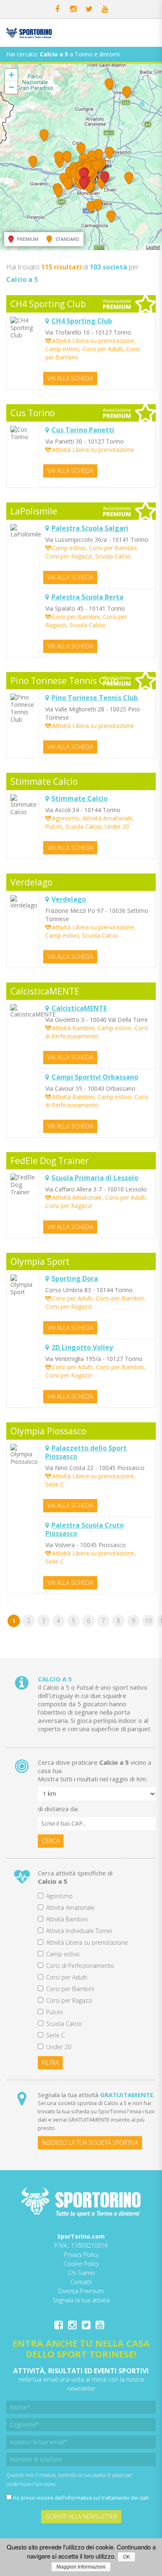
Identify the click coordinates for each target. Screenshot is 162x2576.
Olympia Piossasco (48, 1431)
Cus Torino (33, 413)
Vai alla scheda (70, 378)
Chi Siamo (81, 2273)
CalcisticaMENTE (45, 991)
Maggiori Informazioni (81, 2567)
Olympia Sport (40, 1261)
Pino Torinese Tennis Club (64, 681)
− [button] (11, 87)
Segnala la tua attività (81, 2300)
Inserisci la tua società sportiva (90, 2143)
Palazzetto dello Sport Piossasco (86, 1452)
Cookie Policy (81, 2264)
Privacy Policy (81, 2255)
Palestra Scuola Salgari (90, 528)
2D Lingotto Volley (82, 1347)
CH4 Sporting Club (48, 304)
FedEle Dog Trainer (50, 1161)
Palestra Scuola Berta (87, 597)
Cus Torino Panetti (83, 430)
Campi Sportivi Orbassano (95, 1077)
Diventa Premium (81, 2291)
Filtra (50, 2063)
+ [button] (11, 75)
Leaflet (153, 247)
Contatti (81, 2282)
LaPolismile (34, 511)
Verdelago (31, 882)
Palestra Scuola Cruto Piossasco (85, 1529)
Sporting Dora (75, 1278)
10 (148, 1621)
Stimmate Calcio (44, 781)
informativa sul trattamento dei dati (107, 2498)
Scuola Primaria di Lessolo (95, 1178)
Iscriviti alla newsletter (81, 2517)
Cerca (51, 1841)
